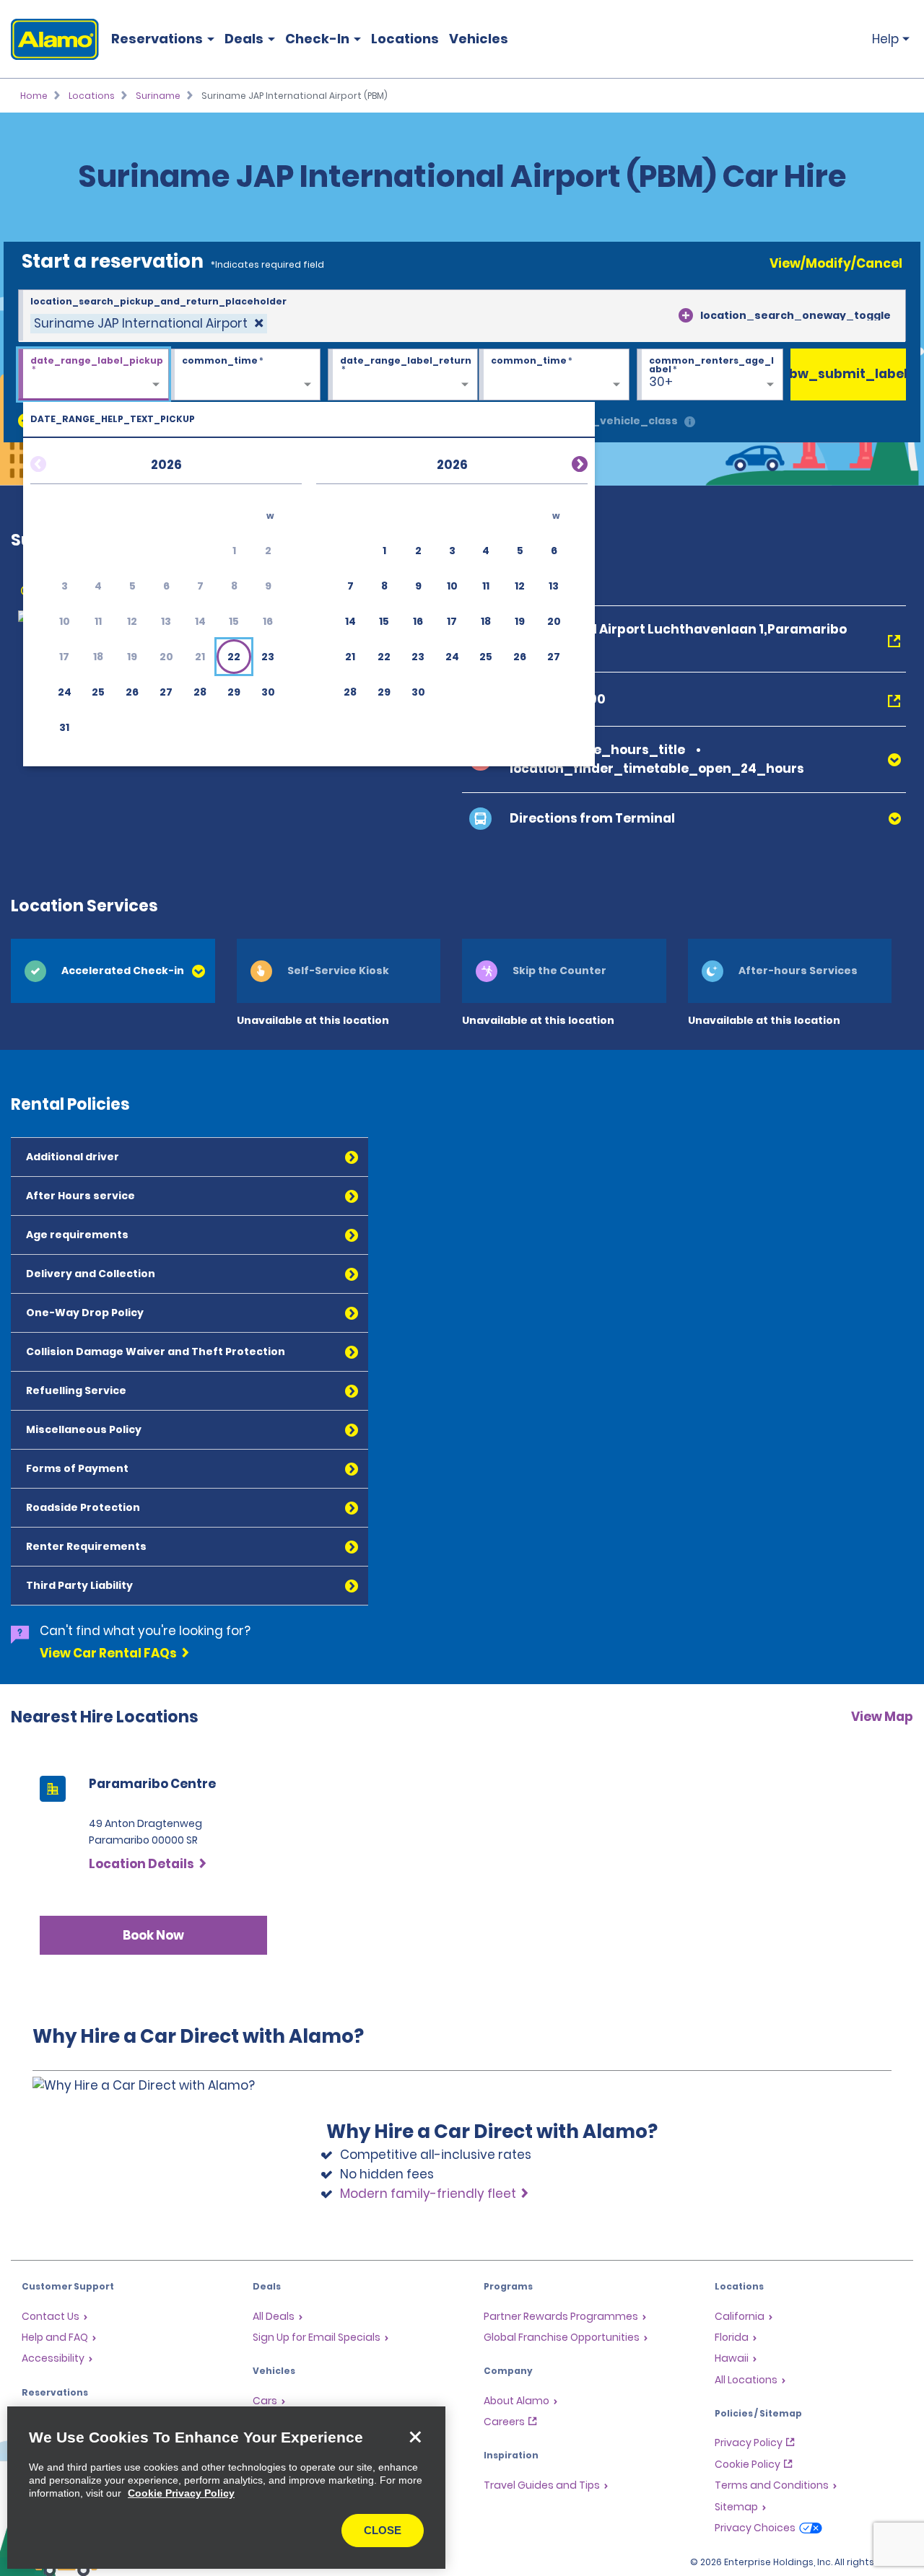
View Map (882, 1717)
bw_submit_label (848, 374)
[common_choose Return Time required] (554, 375)
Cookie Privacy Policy (181, 2493)
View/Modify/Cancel (836, 263)
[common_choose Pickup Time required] (245, 375)
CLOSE (383, 2530)
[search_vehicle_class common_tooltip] (690, 422)
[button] (234, 657)
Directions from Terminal (592, 818)
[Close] (415, 2437)
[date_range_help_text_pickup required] (93, 375)
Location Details (141, 1864)
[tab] (113, 971)
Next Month (562, 462)
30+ (661, 382)
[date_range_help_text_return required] (403, 375)
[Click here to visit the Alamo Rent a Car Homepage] (49, 39)
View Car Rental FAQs (108, 1653)
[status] (149, 324)
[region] (226, 2488)
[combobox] (462, 316)
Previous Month (56, 462)
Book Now (153, 1935)
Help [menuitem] (885, 39)
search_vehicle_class (615, 421)
